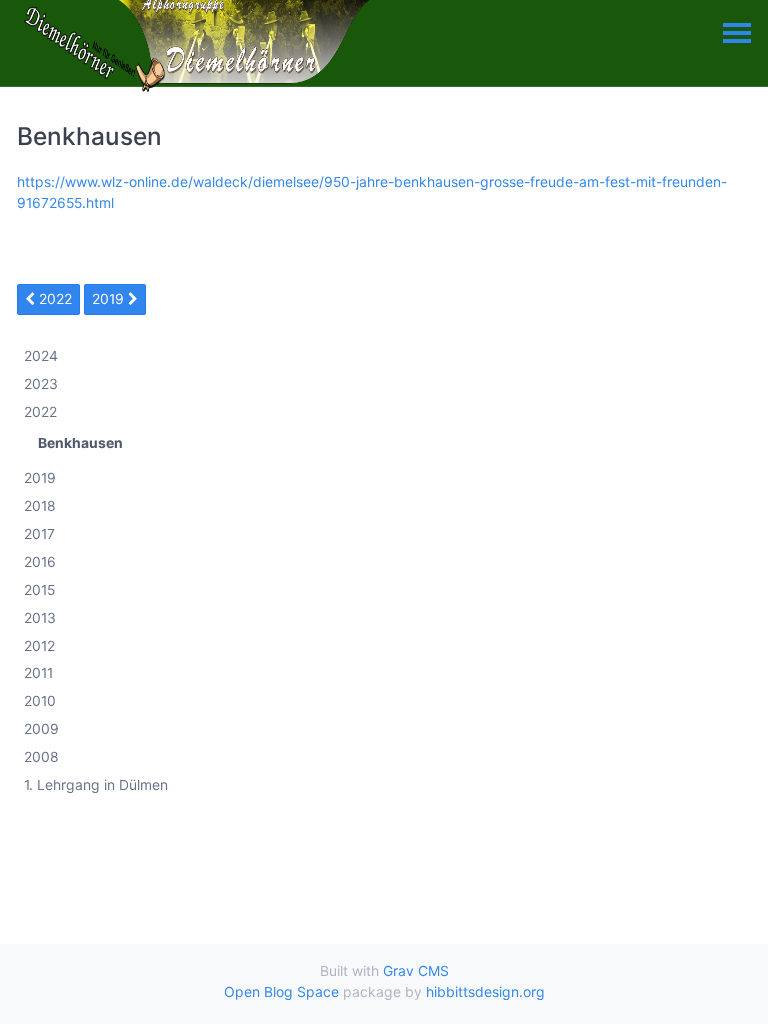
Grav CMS (416, 970)
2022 (53, 298)
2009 (41, 729)
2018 (40, 506)
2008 (41, 757)
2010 (40, 701)
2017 (39, 533)
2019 (110, 298)
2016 (40, 561)
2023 (41, 384)
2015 (39, 589)
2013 (40, 617)
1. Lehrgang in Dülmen (96, 784)
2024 (41, 356)
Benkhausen (80, 443)
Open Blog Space (281, 991)
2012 (39, 645)
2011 (38, 673)
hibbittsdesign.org (485, 991)
